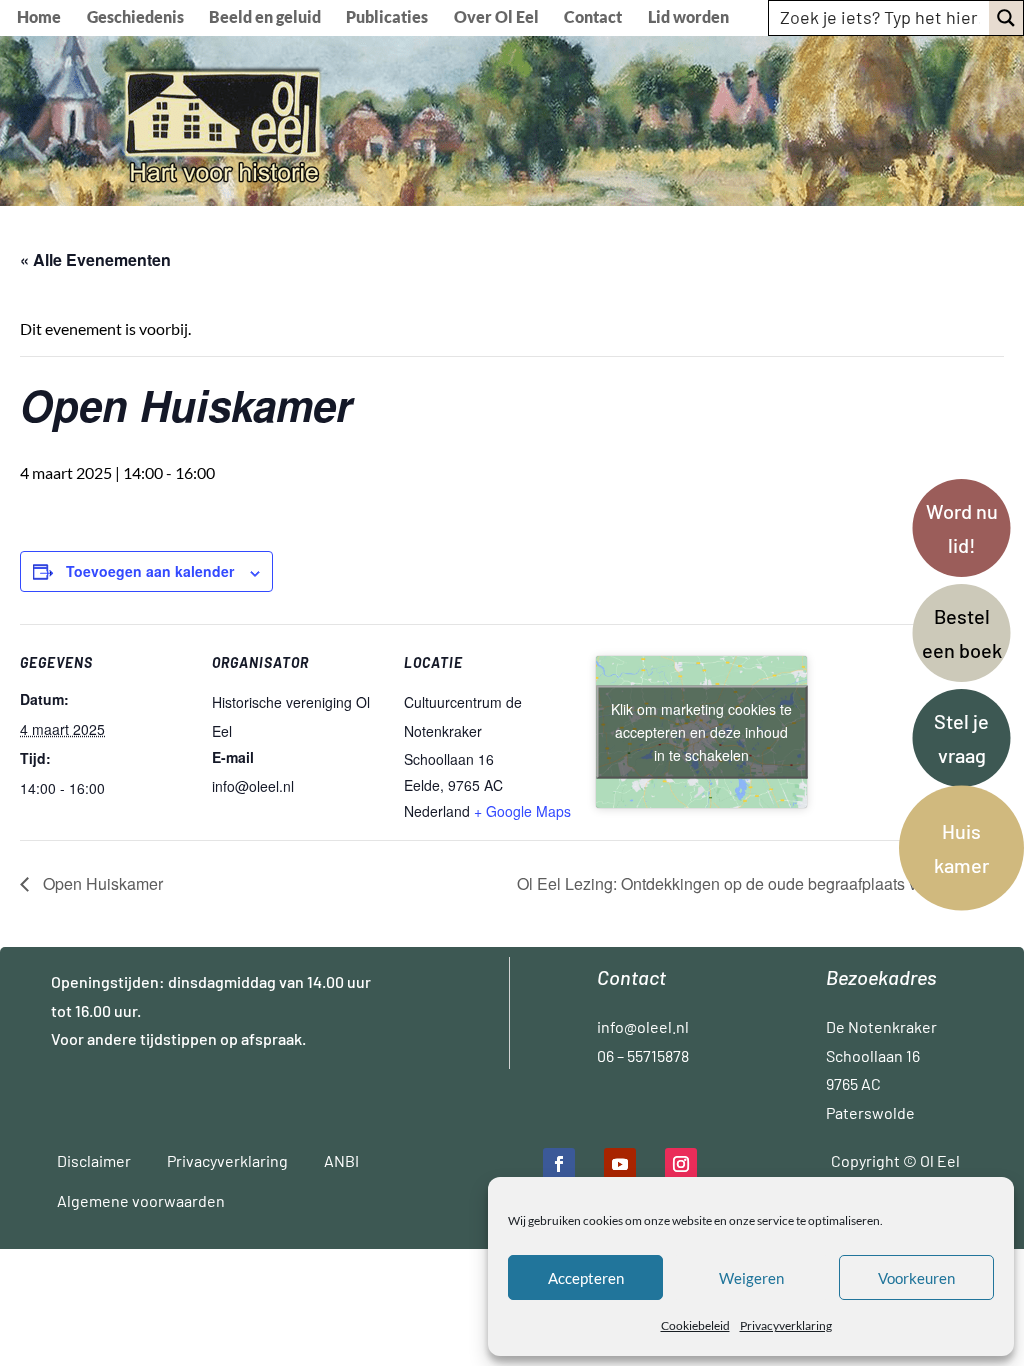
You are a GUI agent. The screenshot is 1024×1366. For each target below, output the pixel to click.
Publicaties (387, 18)
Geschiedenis (135, 18)
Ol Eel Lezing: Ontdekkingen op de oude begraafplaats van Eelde (751, 883)
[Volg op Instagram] (681, 1164)
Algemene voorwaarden (141, 1200)
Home (39, 18)
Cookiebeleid (695, 1325)
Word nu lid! (962, 528)
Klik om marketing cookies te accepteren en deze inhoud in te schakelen (701, 731)
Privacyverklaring (786, 1325)
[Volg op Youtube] (620, 1164)
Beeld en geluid (265, 18)
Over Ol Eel (496, 18)
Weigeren (751, 1278)
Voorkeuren (916, 1278)
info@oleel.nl (643, 1026)
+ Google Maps (522, 811)
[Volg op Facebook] (559, 1164)
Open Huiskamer (101, 883)
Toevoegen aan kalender (150, 571)
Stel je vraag (961, 738)
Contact (593, 18)
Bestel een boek (962, 633)
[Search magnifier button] (1006, 18)
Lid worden (688, 18)
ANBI (341, 1160)
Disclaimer (94, 1160)
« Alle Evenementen (95, 259)
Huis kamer (961, 848)
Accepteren (586, 1278)
